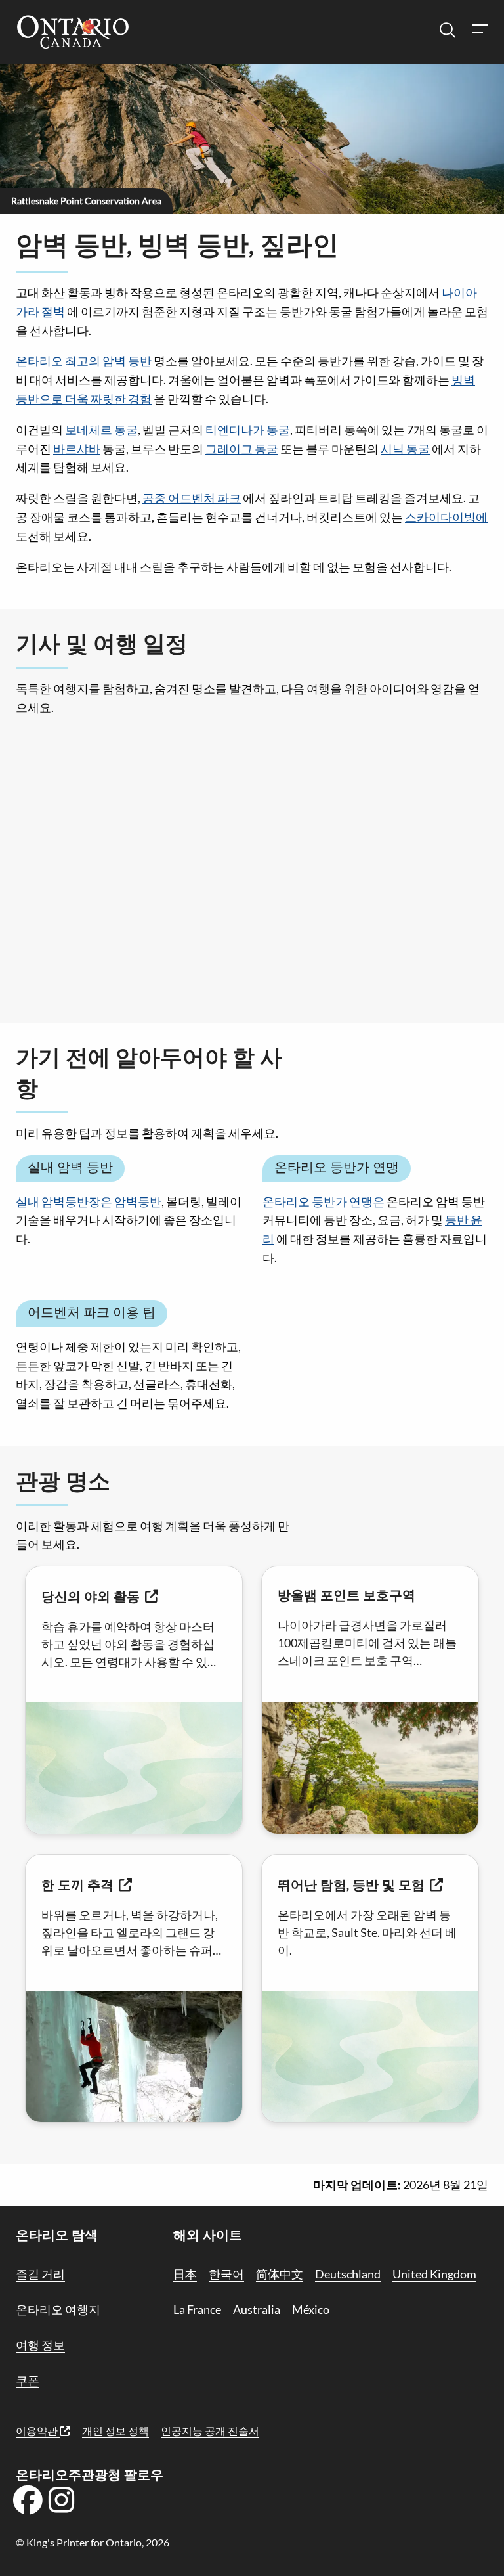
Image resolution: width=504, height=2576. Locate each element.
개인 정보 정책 (115, 2431)
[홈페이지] (73, 33)
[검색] (448, 31)
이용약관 (38, 2431)
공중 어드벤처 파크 (192, 498)
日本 (185, 2274)
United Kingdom (434, 2274)
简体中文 (280, 2274)
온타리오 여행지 (58, 2309)
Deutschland (348, 2274)
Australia (257, 2309)
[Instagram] (62, 2504)
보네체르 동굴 (101, 430)
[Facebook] (28, 2504)
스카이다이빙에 (446, 517)
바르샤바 (77, 449)
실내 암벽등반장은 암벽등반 (89, 1201)
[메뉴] (480, 31)
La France (197, 2309)
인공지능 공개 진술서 (210, 2431)
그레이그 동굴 (242, 449)
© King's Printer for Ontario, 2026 (93, 2542)
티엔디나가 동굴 (248, 430)
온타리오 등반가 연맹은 (324, 1201)
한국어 (226, 2274)
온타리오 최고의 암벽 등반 (84, 361)
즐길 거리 (40, 2274)
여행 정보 (40, 2345)
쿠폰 (28, 2380)
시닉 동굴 (405, 449)
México (311, 2309)
